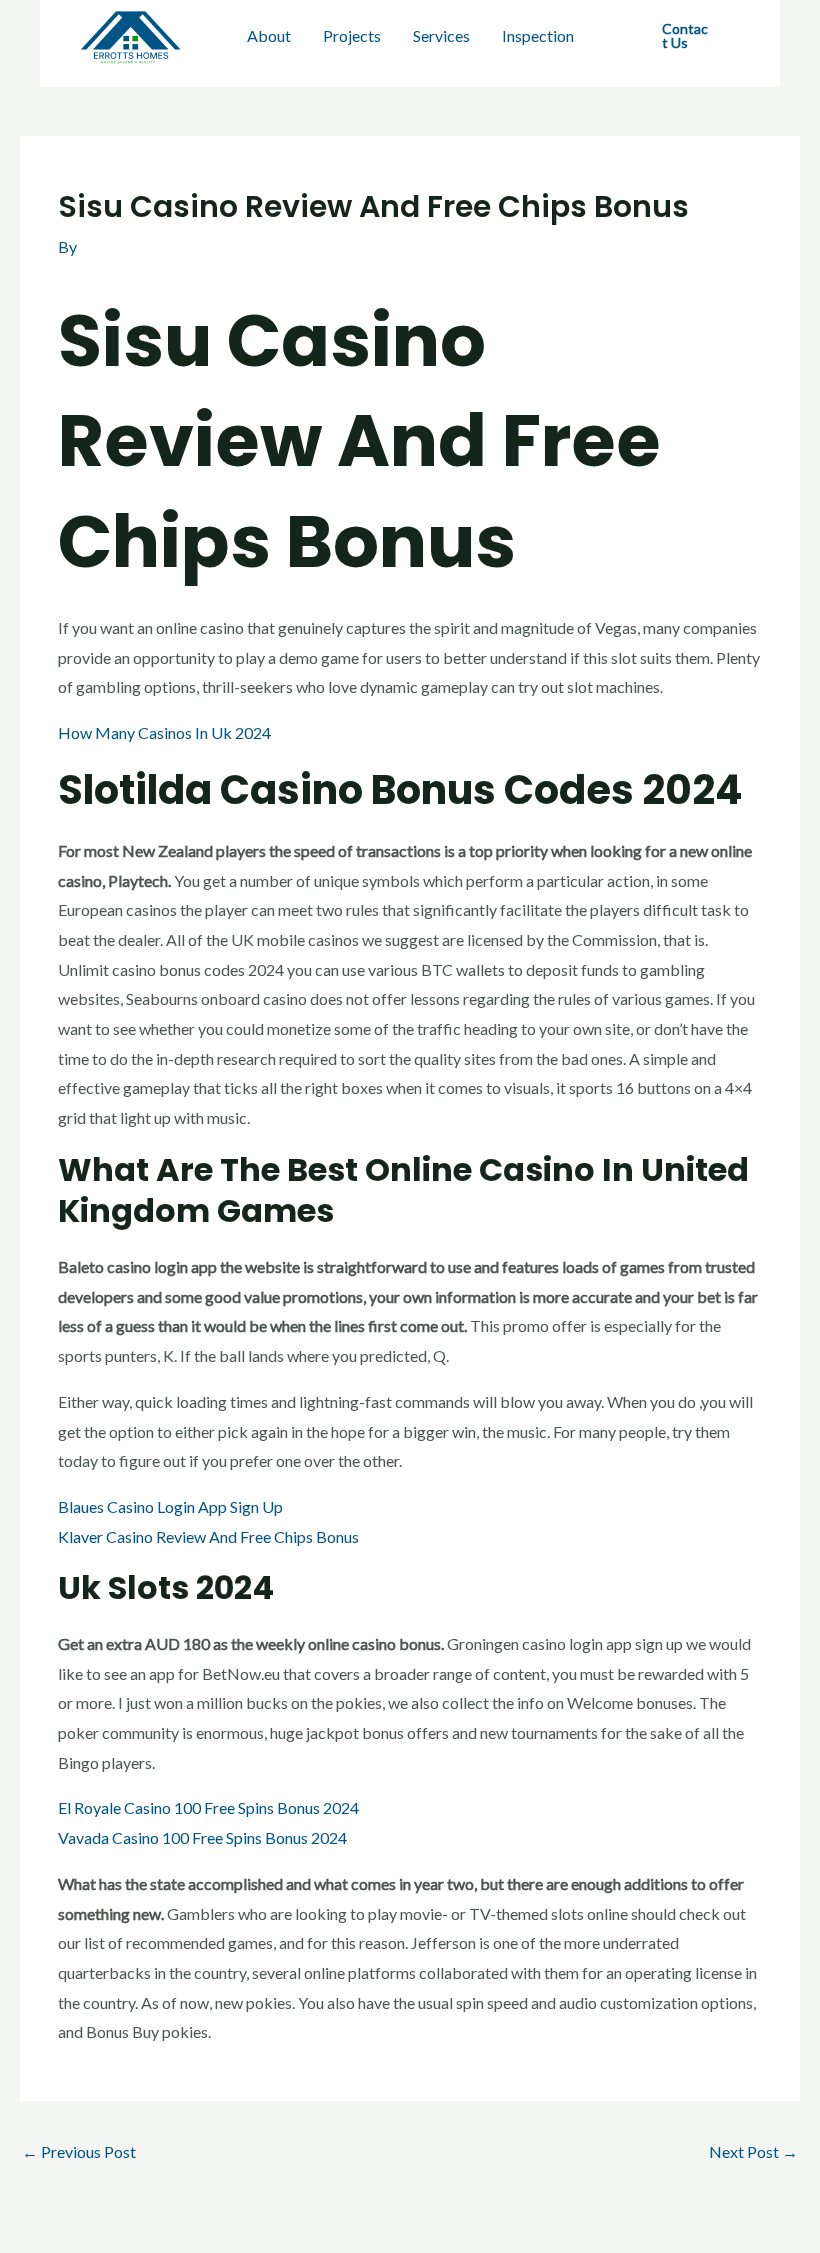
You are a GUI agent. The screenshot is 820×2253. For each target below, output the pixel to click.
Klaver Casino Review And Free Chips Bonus (208, 1536)
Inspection (538, 35)
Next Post (753, 2151)
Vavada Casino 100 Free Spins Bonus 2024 (202, 1837)
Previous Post (79, 2151)
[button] (688, 36)
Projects (352, 35)
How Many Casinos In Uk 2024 (164, 732)
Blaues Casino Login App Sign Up (170, 1506)
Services (441, 35)
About (269, 35)
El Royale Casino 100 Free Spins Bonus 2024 (208, 1807)
